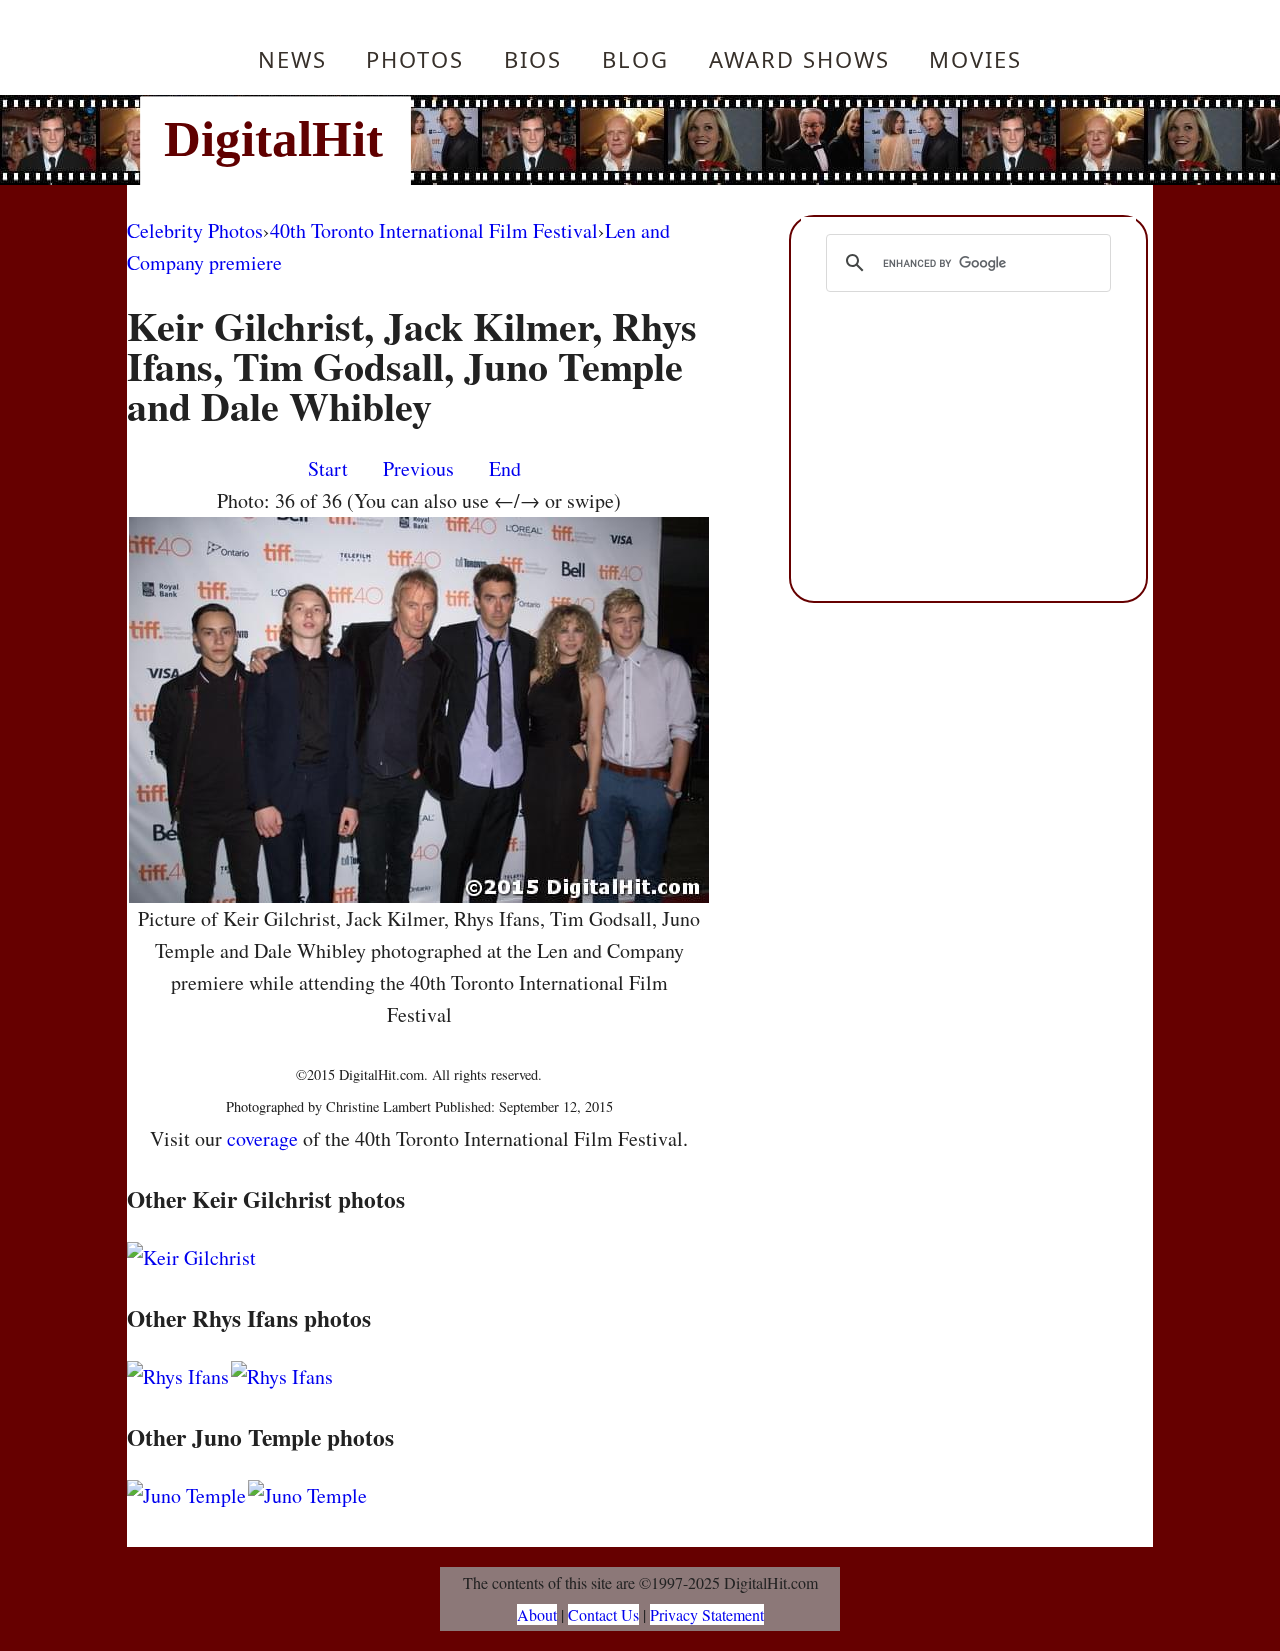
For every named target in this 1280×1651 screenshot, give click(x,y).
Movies (975, 59)
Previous (418, 468)
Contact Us (603, 1614)
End (505, 468)
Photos (415, 59)
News (292, 59)
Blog (635, 59)
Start (328, 468)
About (537, 1614)
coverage (262, 1138)
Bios (533, 59)
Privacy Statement (707, 1614)
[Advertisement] (775, 140)
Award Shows (799, 59)
